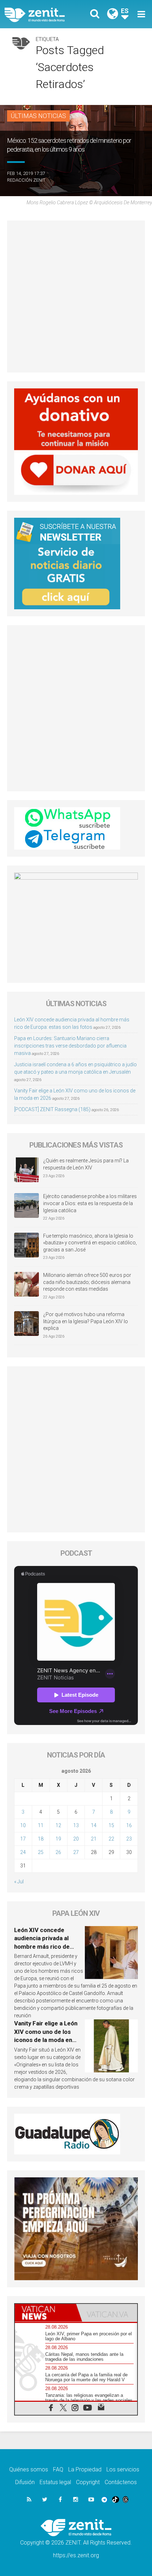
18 (41, 1839)
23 (129, 1839)
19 (58, 1839)
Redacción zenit (26, 180)
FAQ (58, 2469)
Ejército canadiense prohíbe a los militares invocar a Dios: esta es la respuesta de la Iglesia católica (90, 1203)
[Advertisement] (76, 297)
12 (58, 1825)
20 (76, 1839)
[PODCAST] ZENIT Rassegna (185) (52, 1109)
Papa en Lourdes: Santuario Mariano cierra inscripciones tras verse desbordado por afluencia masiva (70, 1046)
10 (23, 1825)
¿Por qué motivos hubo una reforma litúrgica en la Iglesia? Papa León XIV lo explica (86, 1321)
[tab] (45, 2313)
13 (76, 1825)
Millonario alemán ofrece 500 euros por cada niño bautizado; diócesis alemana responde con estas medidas (87, 1282)
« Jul (19, 1882)
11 (41, 1825)
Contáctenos (121, 2482)
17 (23, 1839)
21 (94, 1839)
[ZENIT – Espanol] (43, 14)
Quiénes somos (29, 2469)
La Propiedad (85, 2469)
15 (111, 1825)
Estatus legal (55, 2482)
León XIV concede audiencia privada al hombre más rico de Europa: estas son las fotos (43, 1947)
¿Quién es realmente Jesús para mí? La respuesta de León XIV (86, 1164)
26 (58, 1852)
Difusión (25, 2482)
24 (23, 1852)
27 (76, 1852)
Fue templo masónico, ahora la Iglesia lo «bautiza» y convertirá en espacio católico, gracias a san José (90, 1243)
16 (129, 1825)
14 (94, 1825)
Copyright (88, 2482)
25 (41, 1852)
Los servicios (123, 2469)
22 (111, 1839)
